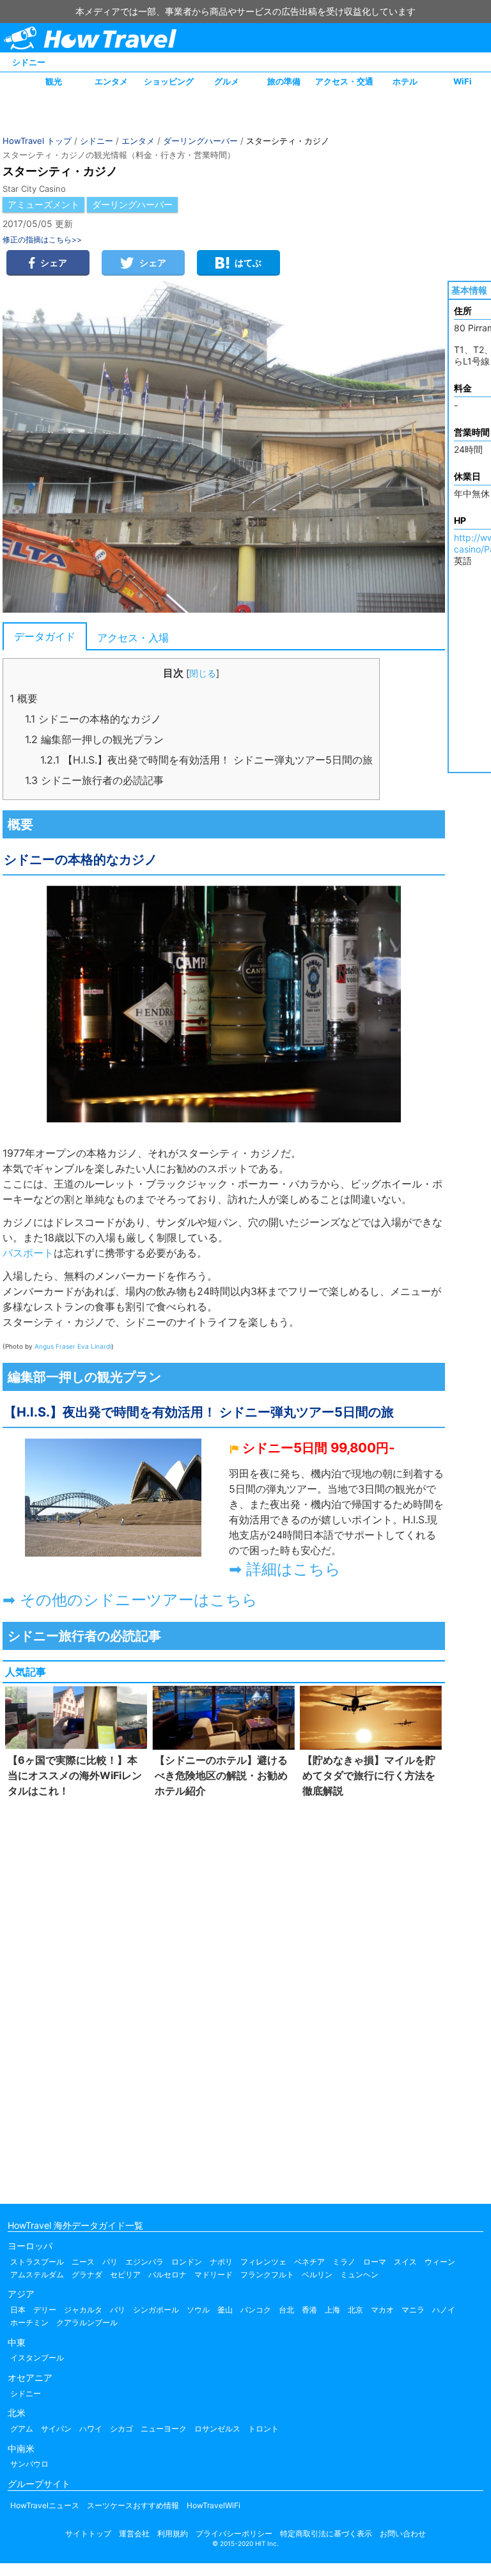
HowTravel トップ (37, 141)
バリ (118, 2310)
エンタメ (111, 81)
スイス (405, 2262)
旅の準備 (284, 81)
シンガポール (156, 2310)
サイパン (56, 2429)
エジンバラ (144, 2262)
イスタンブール (37, 2358)
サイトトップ (88, 2533)
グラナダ (87, 2274)
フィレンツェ (263, 2262)
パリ (110, 2262)
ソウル (198, 2310)
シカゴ (121, 2429)
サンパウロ (29, 2464)
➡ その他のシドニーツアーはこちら (130, 1600)
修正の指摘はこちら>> (42, 240)
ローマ (375, 2262)
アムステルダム (37, 2274)
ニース (83, 2262)
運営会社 (134, 2533)
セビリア (125, 2274)
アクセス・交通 (344, 81)
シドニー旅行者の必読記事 (94, 780)
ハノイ (444, 2310)
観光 (54, 81)
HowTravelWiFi (214, 2505)
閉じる (203, 673)
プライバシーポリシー (234, 2533)
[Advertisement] (224, 1998)
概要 (24, 698)
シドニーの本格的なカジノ (93, 719)
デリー (45, 2310)
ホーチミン (29, 2322)
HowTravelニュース (45, 2505)
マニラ (413, 2310)
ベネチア (309, 2262)
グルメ (227, 81)
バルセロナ (168, 2274)
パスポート (28, 1253)
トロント (263, 2429)
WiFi (463, 81)
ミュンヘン (359, 2274)
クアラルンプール (87, 2322)
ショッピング (169, 81)
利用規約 (173, 2533)
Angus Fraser (55, 1346)
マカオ (382, 2310)
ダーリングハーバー (200, 141)
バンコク (256, 2310)
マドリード (214, 2274)
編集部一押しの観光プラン (94, 739)
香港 (309, 2310)
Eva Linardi (94, 1346)
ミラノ (344, 2262)
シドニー (29, 62)
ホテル (405, 81)
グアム (22, 2429)
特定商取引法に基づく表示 (326, 2533)
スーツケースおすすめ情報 (133, 2505)
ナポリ (221, 2262)
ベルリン (317, 2274)
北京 (355, 2310)
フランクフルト (267, 2274)
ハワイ (91, 2429)
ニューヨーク (164, 2429)
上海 (332, 2310)
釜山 (225, 2310)
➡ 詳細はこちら (285, 1569)
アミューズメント (43, 204)
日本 (18, 2310)
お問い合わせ (403, 2533)
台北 (286, 2310)
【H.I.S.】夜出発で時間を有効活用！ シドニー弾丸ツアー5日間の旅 (207, 760)
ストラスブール (37, 2262)
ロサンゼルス (217, 2429)
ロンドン (187, 2262)
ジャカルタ (83, 2310)
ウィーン (440, 2262)
